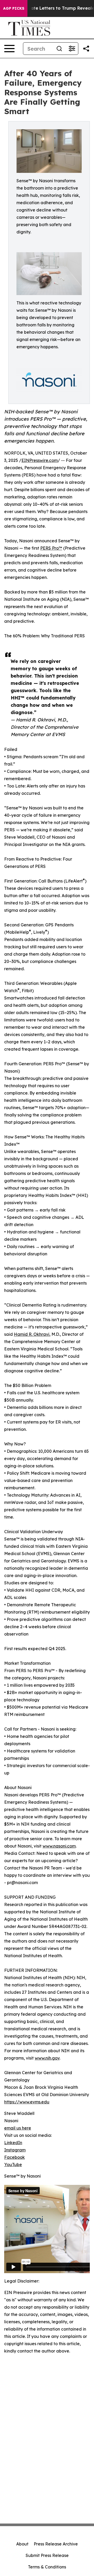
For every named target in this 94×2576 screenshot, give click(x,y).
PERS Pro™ (51, 548)
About (22, 2544)
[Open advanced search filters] (72, 49)
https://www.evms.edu (27, 2102)
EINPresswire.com (40, 460)
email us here (18, 2128)
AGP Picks (14, 8)
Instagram (15, 2150)
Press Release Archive (56, 2544)
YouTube (13, 2165)
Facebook (14, 2157)
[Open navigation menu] (9, 49)
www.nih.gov (47, 2058)
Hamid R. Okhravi (32, 1334)
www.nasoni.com (59, 1846)
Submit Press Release (47, 2555)
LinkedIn (13, 2143)
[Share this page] (86, 49)
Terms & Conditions (47, 2567)
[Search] (59, 49)
